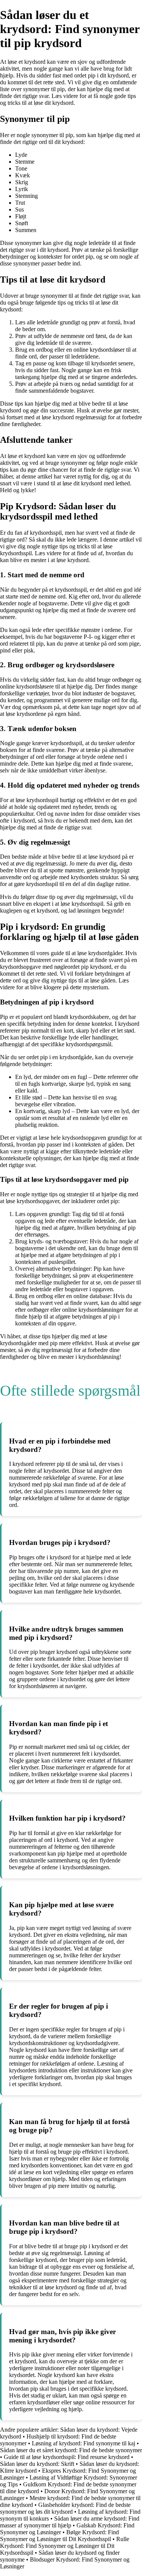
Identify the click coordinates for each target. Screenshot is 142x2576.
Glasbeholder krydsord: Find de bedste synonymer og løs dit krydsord (65, 2508)
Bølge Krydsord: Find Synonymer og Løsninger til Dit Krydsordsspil (59, 2536)
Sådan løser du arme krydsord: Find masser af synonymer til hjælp (70, 2522)
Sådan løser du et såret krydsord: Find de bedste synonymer (71, 2450)
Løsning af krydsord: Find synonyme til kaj (83, 2443)
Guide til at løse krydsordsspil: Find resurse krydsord (67, 2457)
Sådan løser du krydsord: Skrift (37, 2464)
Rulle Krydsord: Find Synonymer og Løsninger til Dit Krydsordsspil (65, 2546)
